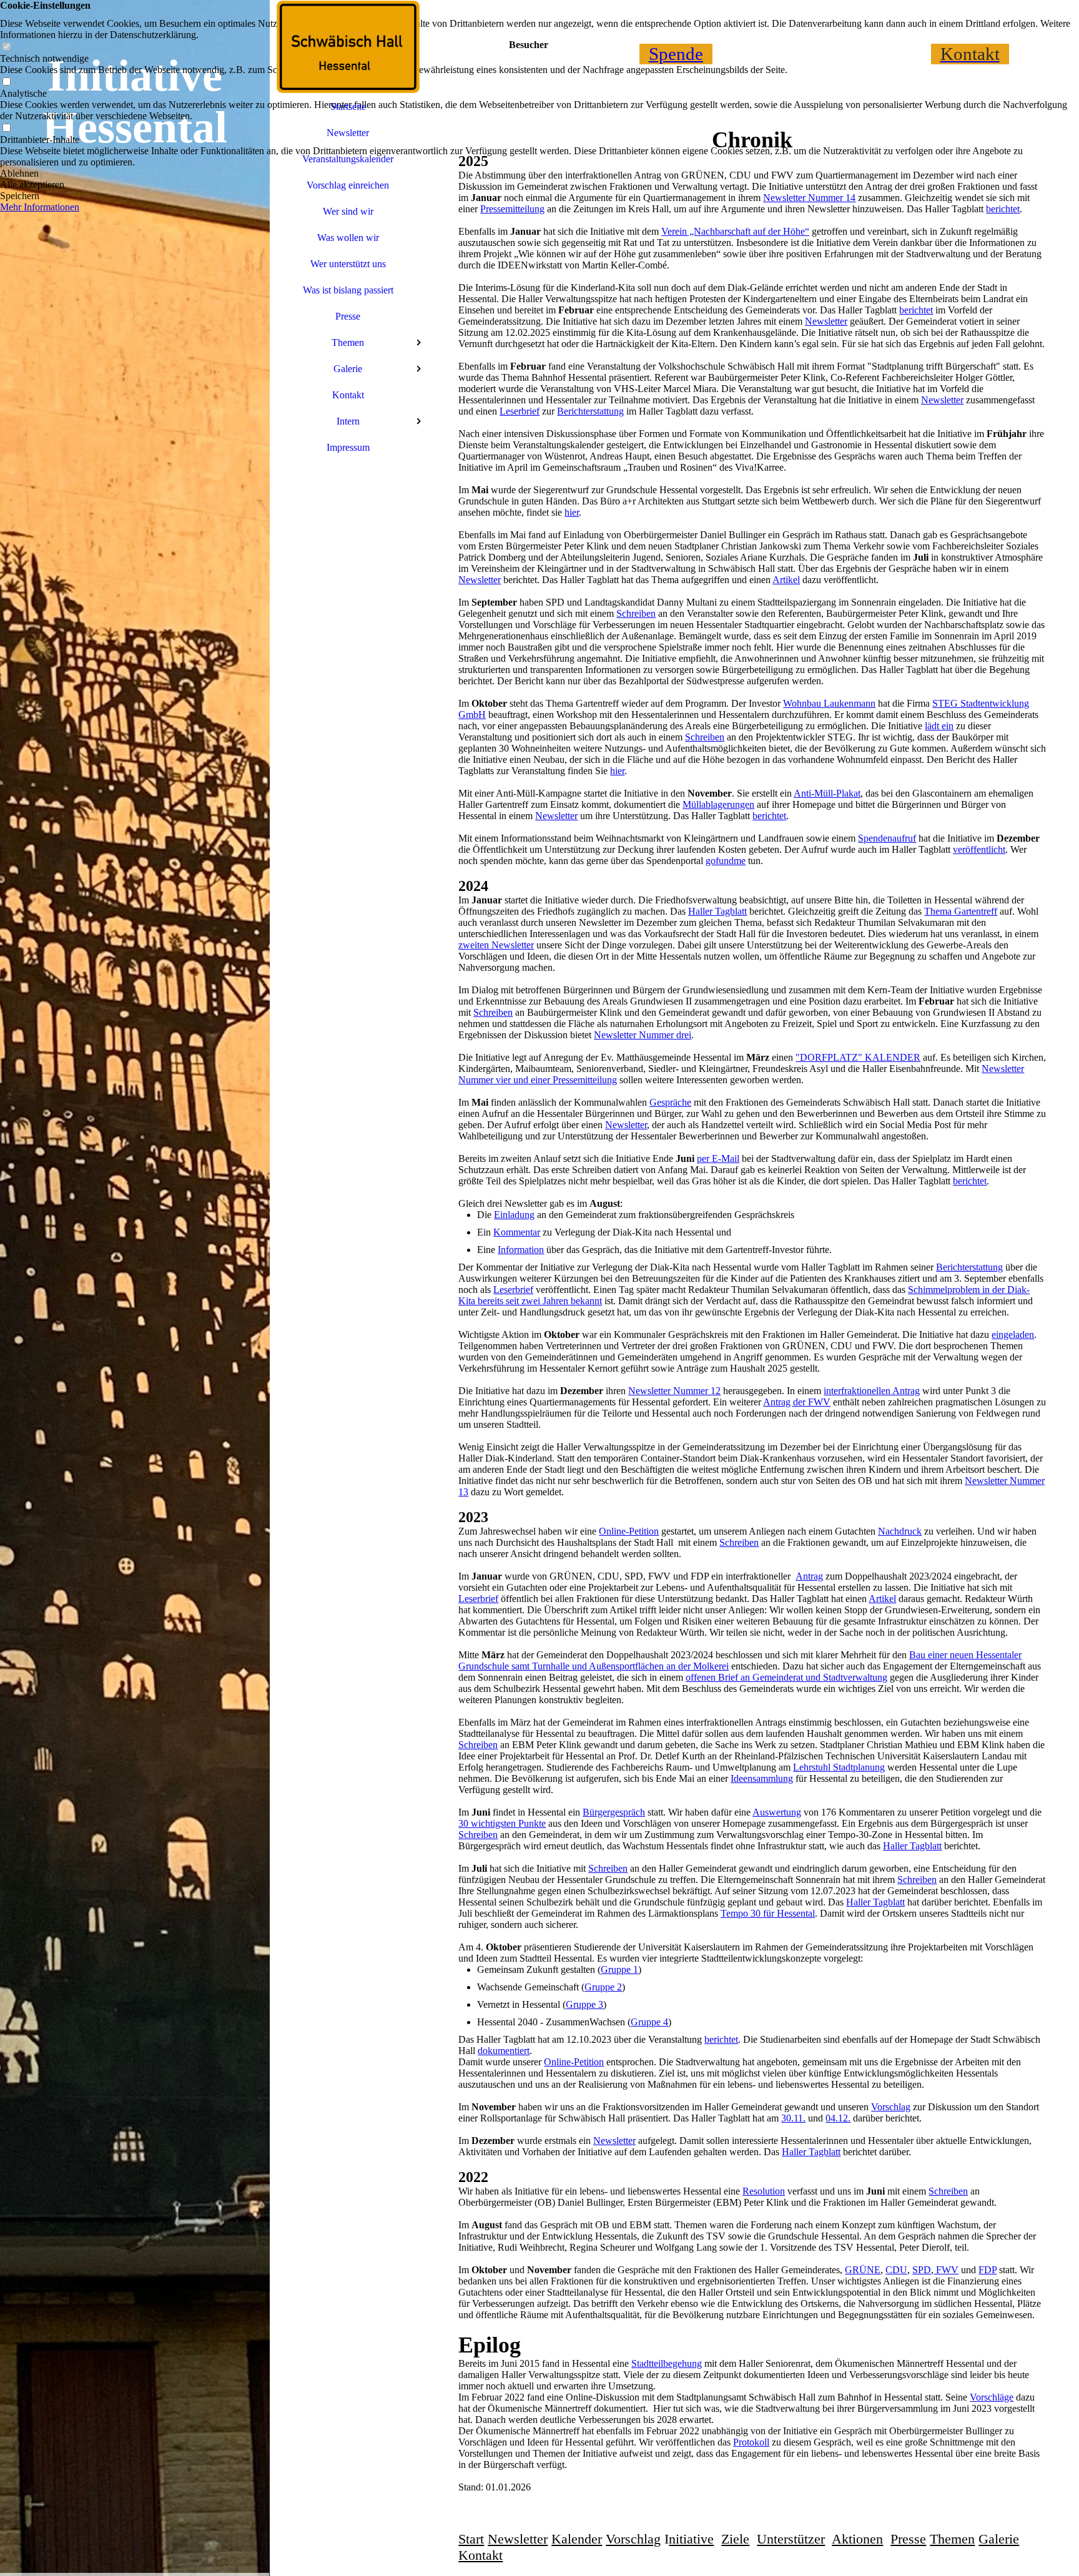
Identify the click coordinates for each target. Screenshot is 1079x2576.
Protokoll (751, 2442)
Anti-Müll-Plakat (827, 793)
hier (572, 512)
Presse (348, 316)
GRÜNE (863, 2270)
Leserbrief (520, 411)
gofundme (726, 861)
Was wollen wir (348, 238)
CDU (896, 2270)
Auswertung (777, 1812)
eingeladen (1013, 1335)
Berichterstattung (590, 411)
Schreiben (636, 613)
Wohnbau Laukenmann (829, 703)
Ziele (735, 2539)
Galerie (348, 369)
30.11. (793, 2118)
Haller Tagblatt (717, 911)
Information (521, 1250)
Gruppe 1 (619, 1969)
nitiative (691, 2539)
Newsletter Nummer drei (643, 1035)
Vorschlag (891, 2107)
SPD (922, 2270)
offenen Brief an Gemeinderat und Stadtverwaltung (786, 1677)
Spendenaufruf (887, 838)
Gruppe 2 (603, 1987)
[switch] (6, 47)
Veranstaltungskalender (348, 159)
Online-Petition (629, 1531)
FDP (988, 2270)
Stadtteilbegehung (667, 2363)
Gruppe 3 (584, 2004)
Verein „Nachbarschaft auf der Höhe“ (735, 231)
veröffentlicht (979, 849)
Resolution (764, 2191)
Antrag (809, 1576)
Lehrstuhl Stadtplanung (839, 1767)
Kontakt (348, 395)
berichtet (916, 310)
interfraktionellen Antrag (872, 1391)
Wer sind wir (348, 211)
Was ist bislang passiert (348, 290)
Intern (348, 421)
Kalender (577, 2539)
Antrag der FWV (797, 1402)
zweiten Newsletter (496, 945)
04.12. (838, 2118)
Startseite (348, 106)
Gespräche (670, 1102)
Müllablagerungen (718, 804)
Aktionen (857, 2539)
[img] (135, 1288)
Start (471, 2539)
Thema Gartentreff (961, 911)
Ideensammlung (762, 1778)
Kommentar (517, 1232)
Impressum (348, 447)
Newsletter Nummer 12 (674, 1391)
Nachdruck (900, 1531)
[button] (539, 174)
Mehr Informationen (40, 207)
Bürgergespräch (614, 1812)
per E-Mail (718, 1158)
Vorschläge (992, 2397)
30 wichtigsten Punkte (502, 1823)
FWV (946, 2270)
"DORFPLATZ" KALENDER (858, 1057)
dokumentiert (504, 2051)
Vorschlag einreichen (348, 185)
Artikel (786, 580)
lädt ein (939, 726)
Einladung (514, 1215)
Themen (348, 342)
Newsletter (348, 133)
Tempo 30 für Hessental (768, 1913)
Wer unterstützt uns (348, 264)
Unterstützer (791, 2539)
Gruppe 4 (649, 2022)
